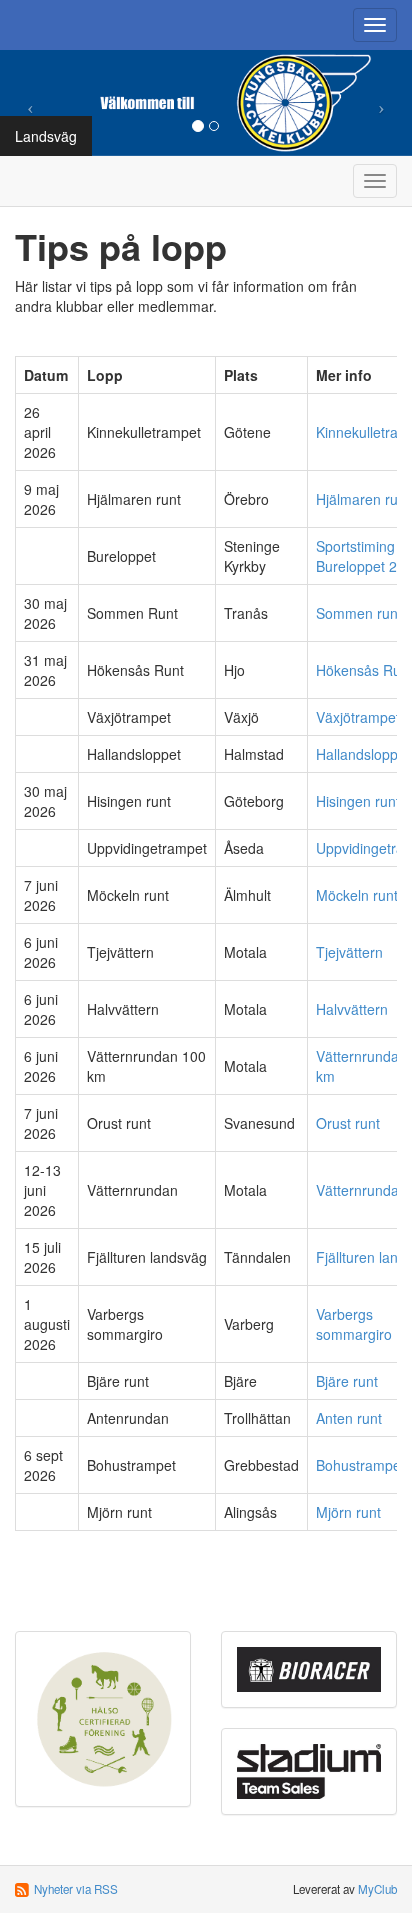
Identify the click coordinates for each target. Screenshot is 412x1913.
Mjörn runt (348, 1512)
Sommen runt (359, 613)
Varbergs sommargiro (354, 1324)
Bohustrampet (360, 1465)
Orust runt (348, 1123)
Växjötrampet (358, 717)
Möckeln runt (357, 895)
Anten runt (349, 1418)
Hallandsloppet (363, 754)
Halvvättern (352, 1009)
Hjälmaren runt (363, 499)
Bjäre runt (347, 1381)
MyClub (377, 1889)
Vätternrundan (361, 1190)
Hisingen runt (358, 801)
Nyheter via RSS (76, 1889)
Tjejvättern (349, 952)
